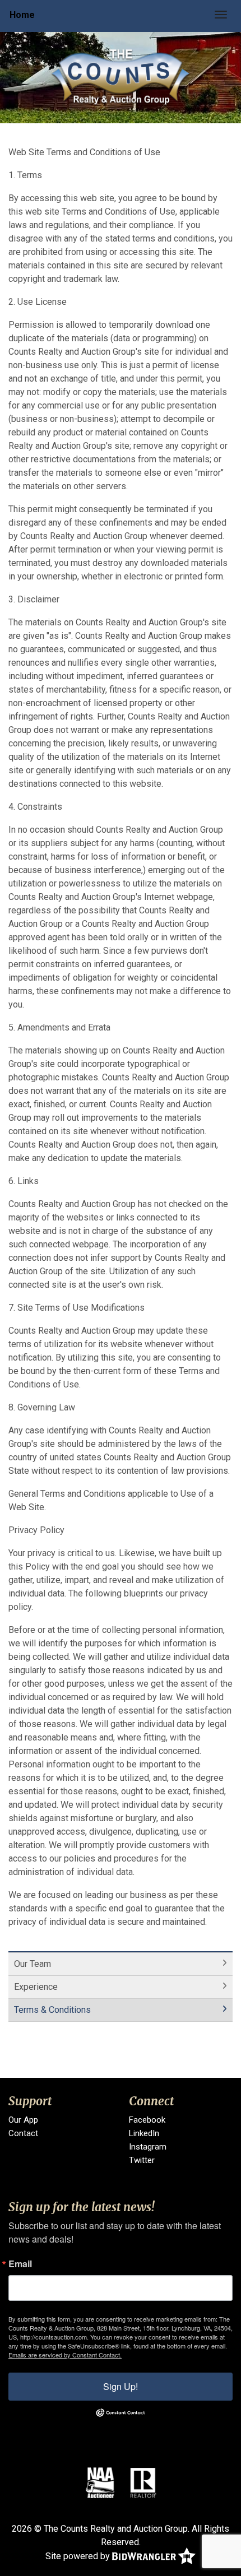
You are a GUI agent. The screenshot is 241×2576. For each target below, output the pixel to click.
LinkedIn (144, 2133)
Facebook (147, 2120)
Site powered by (79, 2556)
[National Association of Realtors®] (143, 2482)
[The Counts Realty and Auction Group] (121, 77)
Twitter (142, 2160)
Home (22, 15)
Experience (36, 1987)
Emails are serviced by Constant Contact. (65, 2355)
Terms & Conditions (52, 2010)
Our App (23, 2120)
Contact (23, 2133)
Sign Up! (121, 2386)
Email (20, 2264)
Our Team (33, 1964)
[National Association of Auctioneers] (100, 2482)
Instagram (148, 2147)
